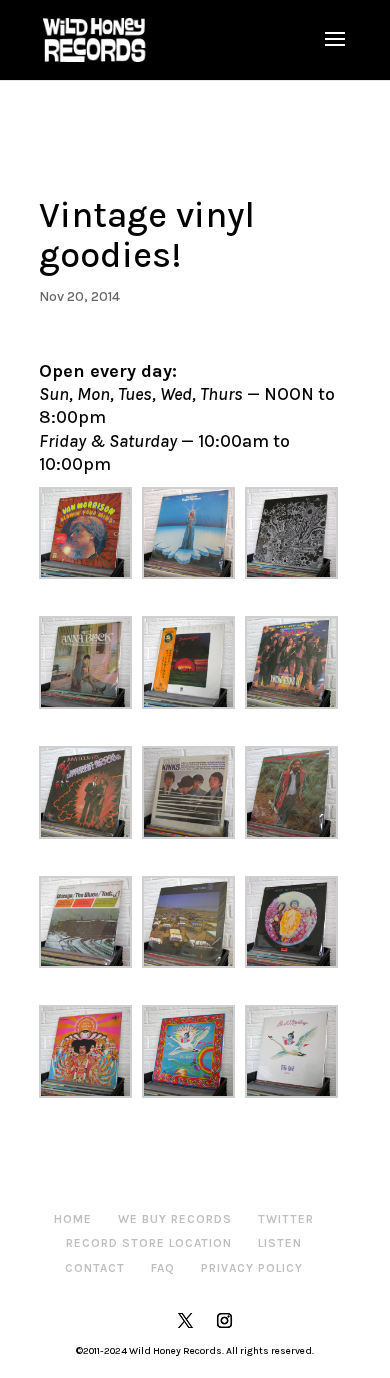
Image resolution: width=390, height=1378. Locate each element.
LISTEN (280, 1243)
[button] (90, 533)
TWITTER (286, 1219)
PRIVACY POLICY (252, 1268)
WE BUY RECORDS (175, 1219)
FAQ (163, 1268)
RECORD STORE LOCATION (149, 1243)
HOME (73, 1219)
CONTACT (95, 1268)
